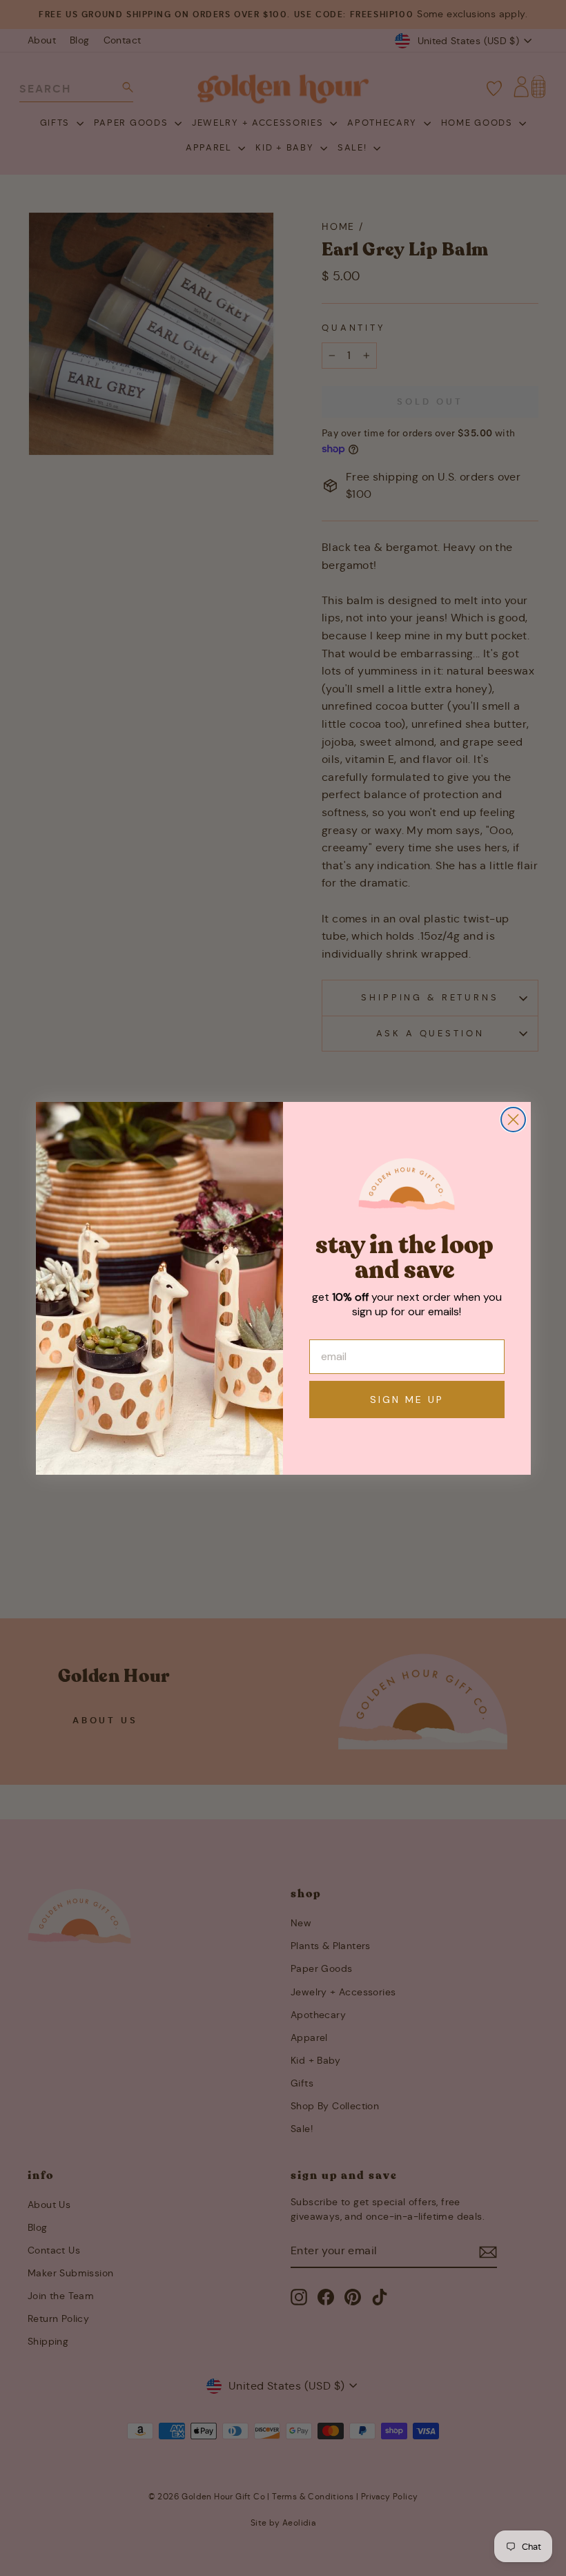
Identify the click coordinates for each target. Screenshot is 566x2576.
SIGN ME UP (407, 1400)
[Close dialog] (513, 1120)
